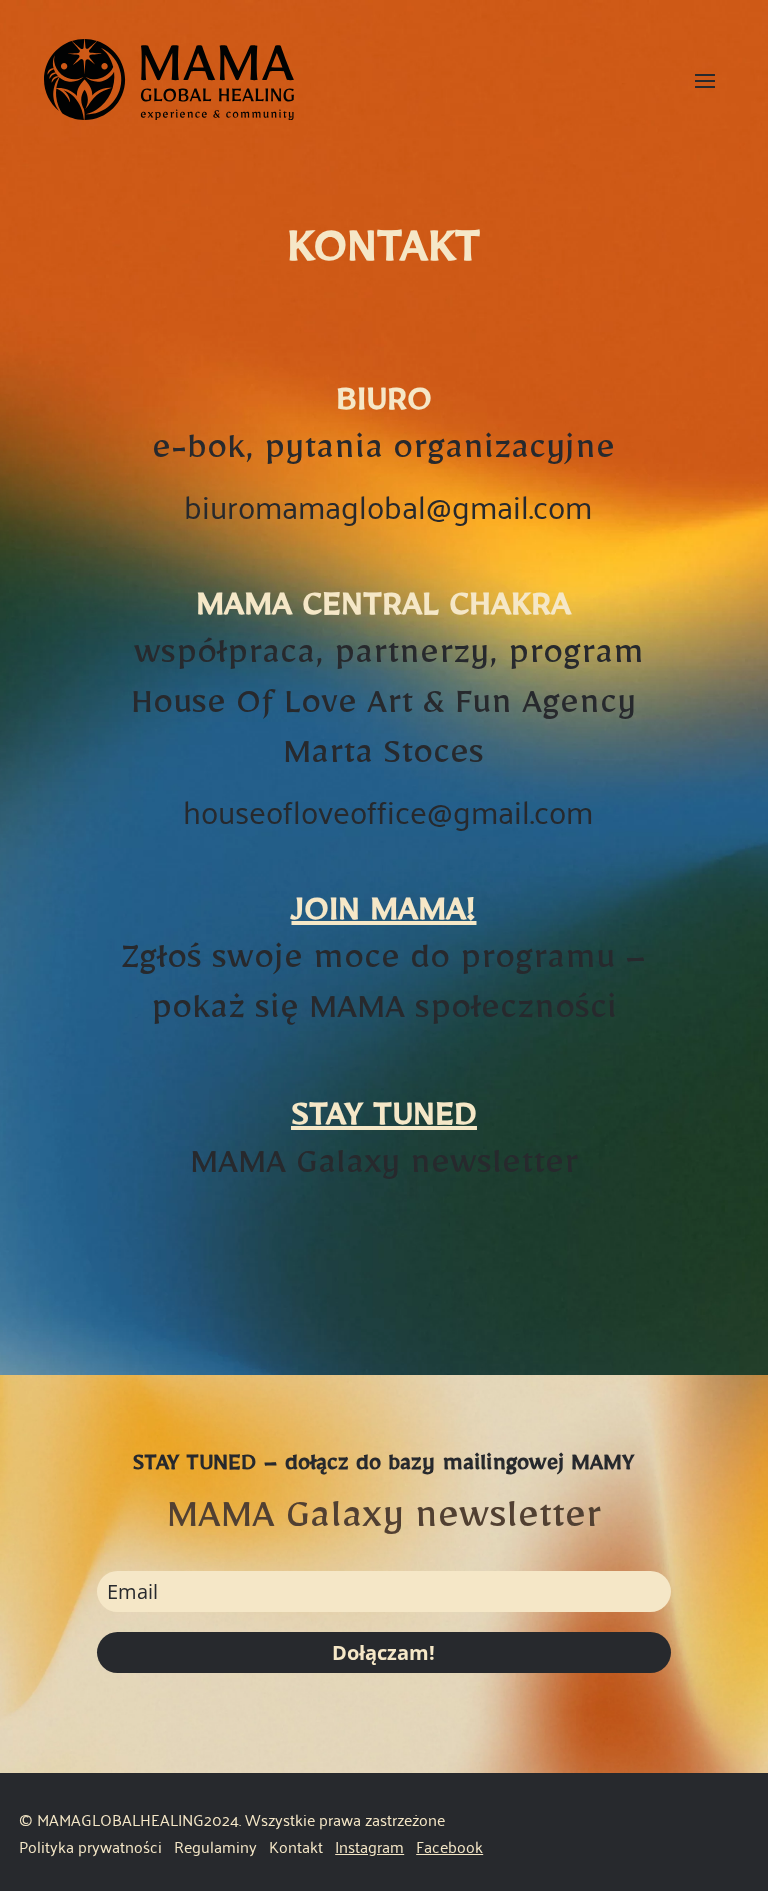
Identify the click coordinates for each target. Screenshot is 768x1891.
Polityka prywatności (90, 1846)
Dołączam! (383, 1652)
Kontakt (296, 1846)
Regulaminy (217, 1846)
